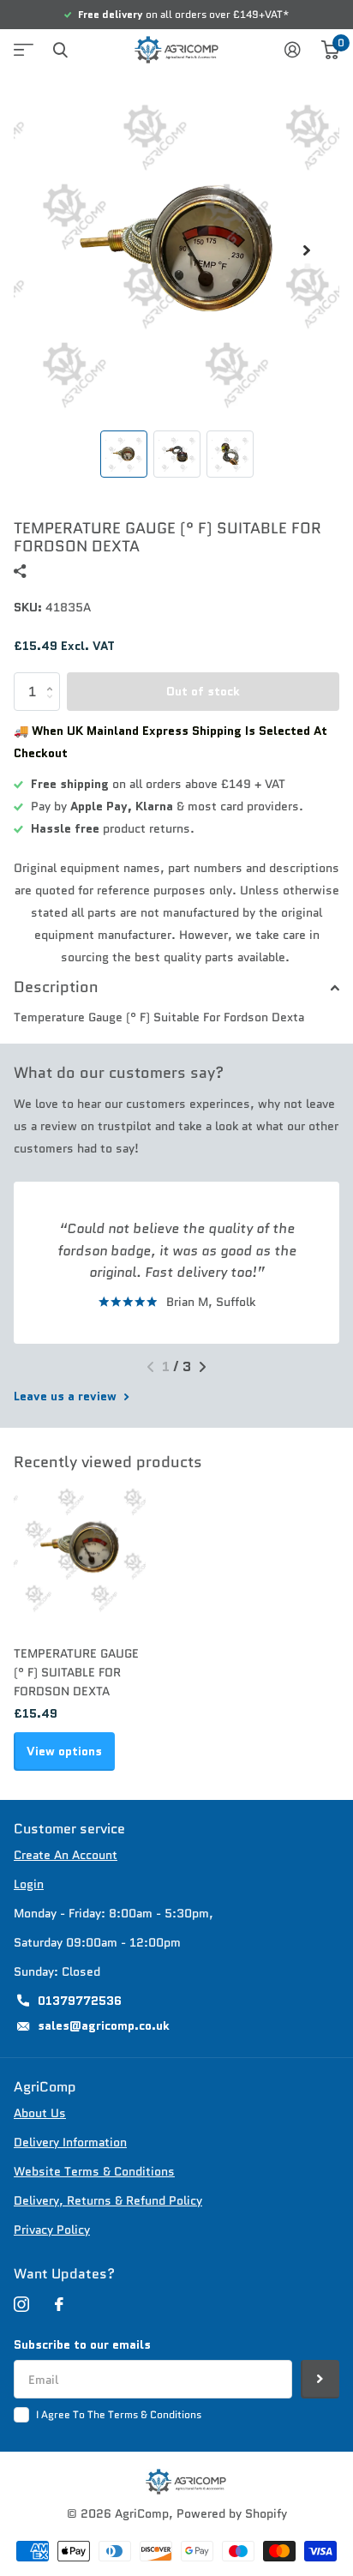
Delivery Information (70, 2142)
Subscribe (320, 2379)
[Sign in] (293, 50)
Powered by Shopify (232, 2513)
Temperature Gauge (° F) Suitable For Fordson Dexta (76, 1672)
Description (56, 987)
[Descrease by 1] (54, 706)
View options (64, 1751)
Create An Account (66, 1855)
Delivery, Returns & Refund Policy (108, 2200)
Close (60, 50)
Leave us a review (67, 1396)
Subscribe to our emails (82, 2344)
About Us (40, 2113)
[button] (307, 250)
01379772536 (80, 2001)
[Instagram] (21, 2304)
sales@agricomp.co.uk (104, 2025)
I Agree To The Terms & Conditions (119, 2414)
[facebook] (59, 2304)
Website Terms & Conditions (94, 2171)
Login (29, 1884)
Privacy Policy (52, 2230)
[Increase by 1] (54, 678)
